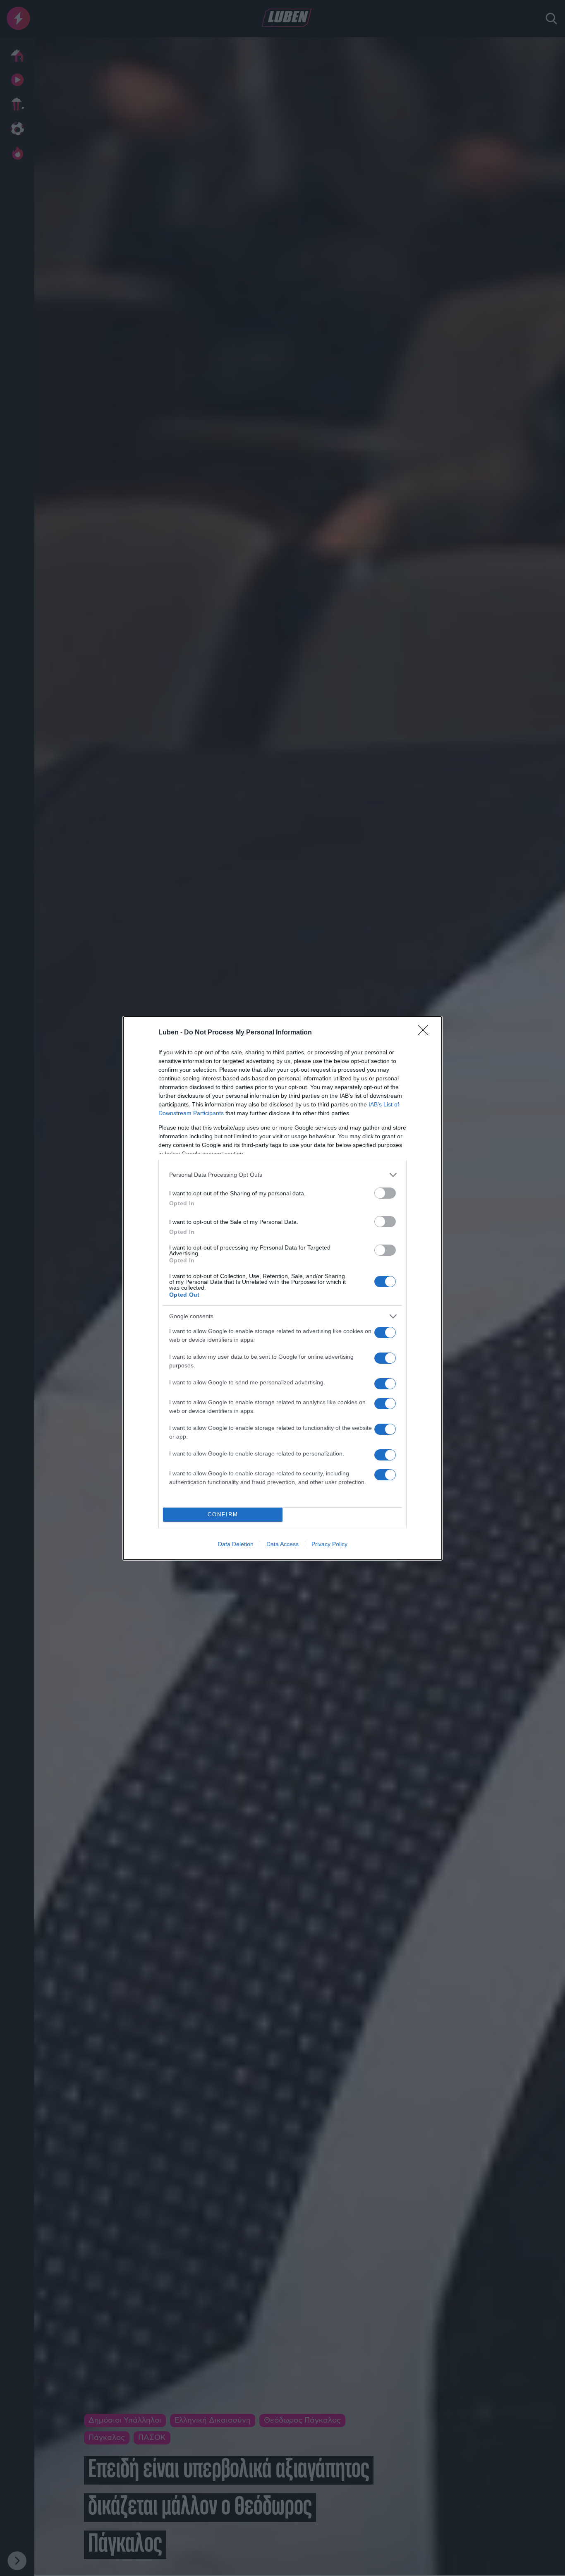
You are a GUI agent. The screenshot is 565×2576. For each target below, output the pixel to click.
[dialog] (282, 1288)
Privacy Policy (329, 1544)
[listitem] (282, 1175)
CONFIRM (223, 1514)
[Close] (426, 1033)
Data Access (282, 1544)
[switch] (385, 1193)
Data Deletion (236, 1544)
